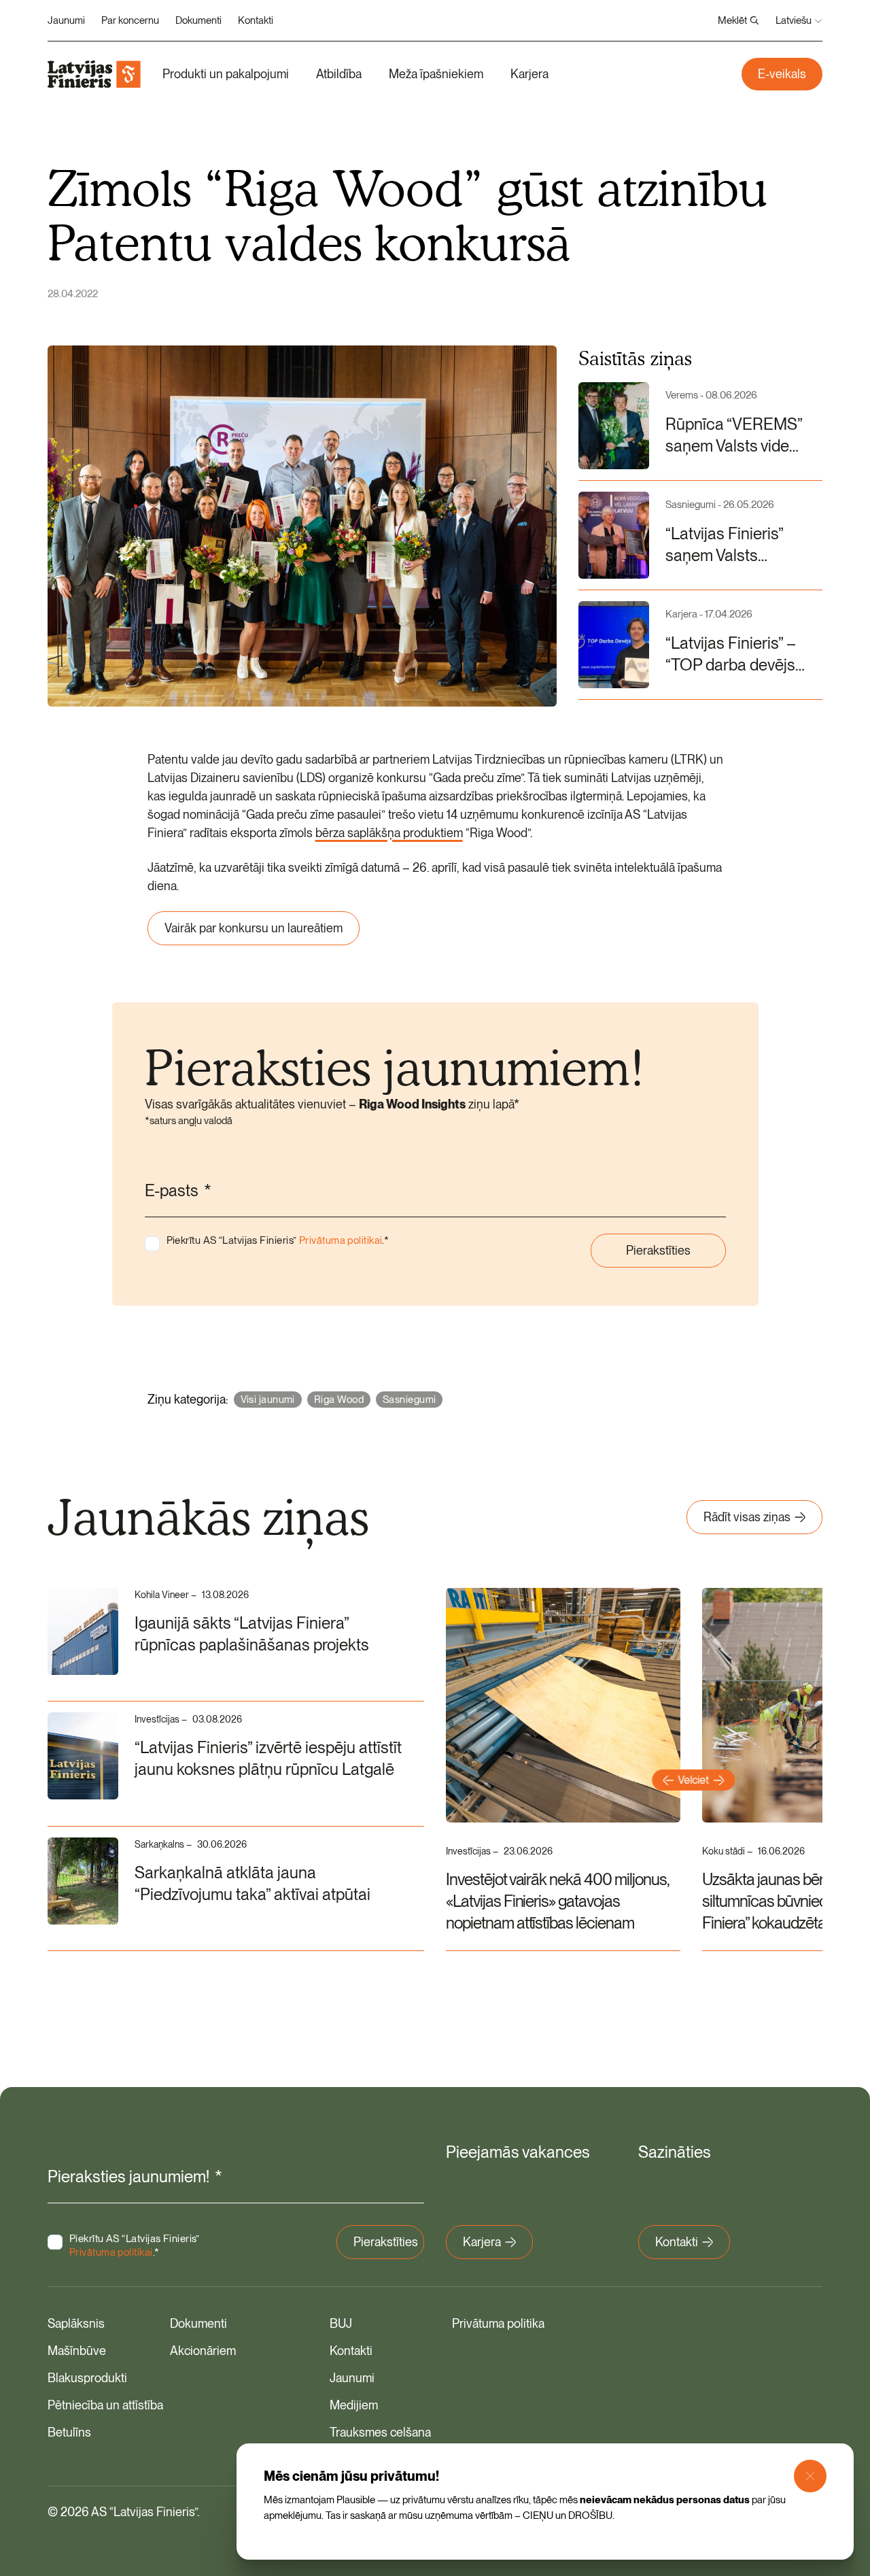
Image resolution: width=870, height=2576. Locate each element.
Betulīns (69, 2432)
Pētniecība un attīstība (105, 2405)
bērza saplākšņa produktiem (389, 833)
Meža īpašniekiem (436, 74)
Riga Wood (339, 1400)
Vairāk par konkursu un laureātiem (254, 928)
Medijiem (354, 2405)
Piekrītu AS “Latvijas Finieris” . (278, 1240)
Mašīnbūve (77, 2351)
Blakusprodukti (87, 2378)
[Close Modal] (810, 2476)
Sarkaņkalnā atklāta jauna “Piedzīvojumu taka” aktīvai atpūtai (253, 1883)
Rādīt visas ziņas (747, 1517)
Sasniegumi (410, 1400)
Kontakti (256, 20)
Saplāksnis (76, 2323)
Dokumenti (198, 20)
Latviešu (794, 20)
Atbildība (339, 74)
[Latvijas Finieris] (94, 74)
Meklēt (732, 20)
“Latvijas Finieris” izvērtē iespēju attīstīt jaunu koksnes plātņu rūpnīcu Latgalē (268, 1758)
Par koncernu (130, 20)
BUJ (341, 2323)
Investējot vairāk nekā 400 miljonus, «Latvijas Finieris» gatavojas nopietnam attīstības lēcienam (557, 1901)
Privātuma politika (498, 2323)
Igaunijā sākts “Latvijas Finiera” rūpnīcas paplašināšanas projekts (252, 1634)
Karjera (529, 74)
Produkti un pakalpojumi (226, 74)
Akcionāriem (203, 2351)
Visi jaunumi (268, 1400)
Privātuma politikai (341, 1240)
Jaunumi (66, 20)
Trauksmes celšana (380, 2432)
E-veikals (782, 74)
